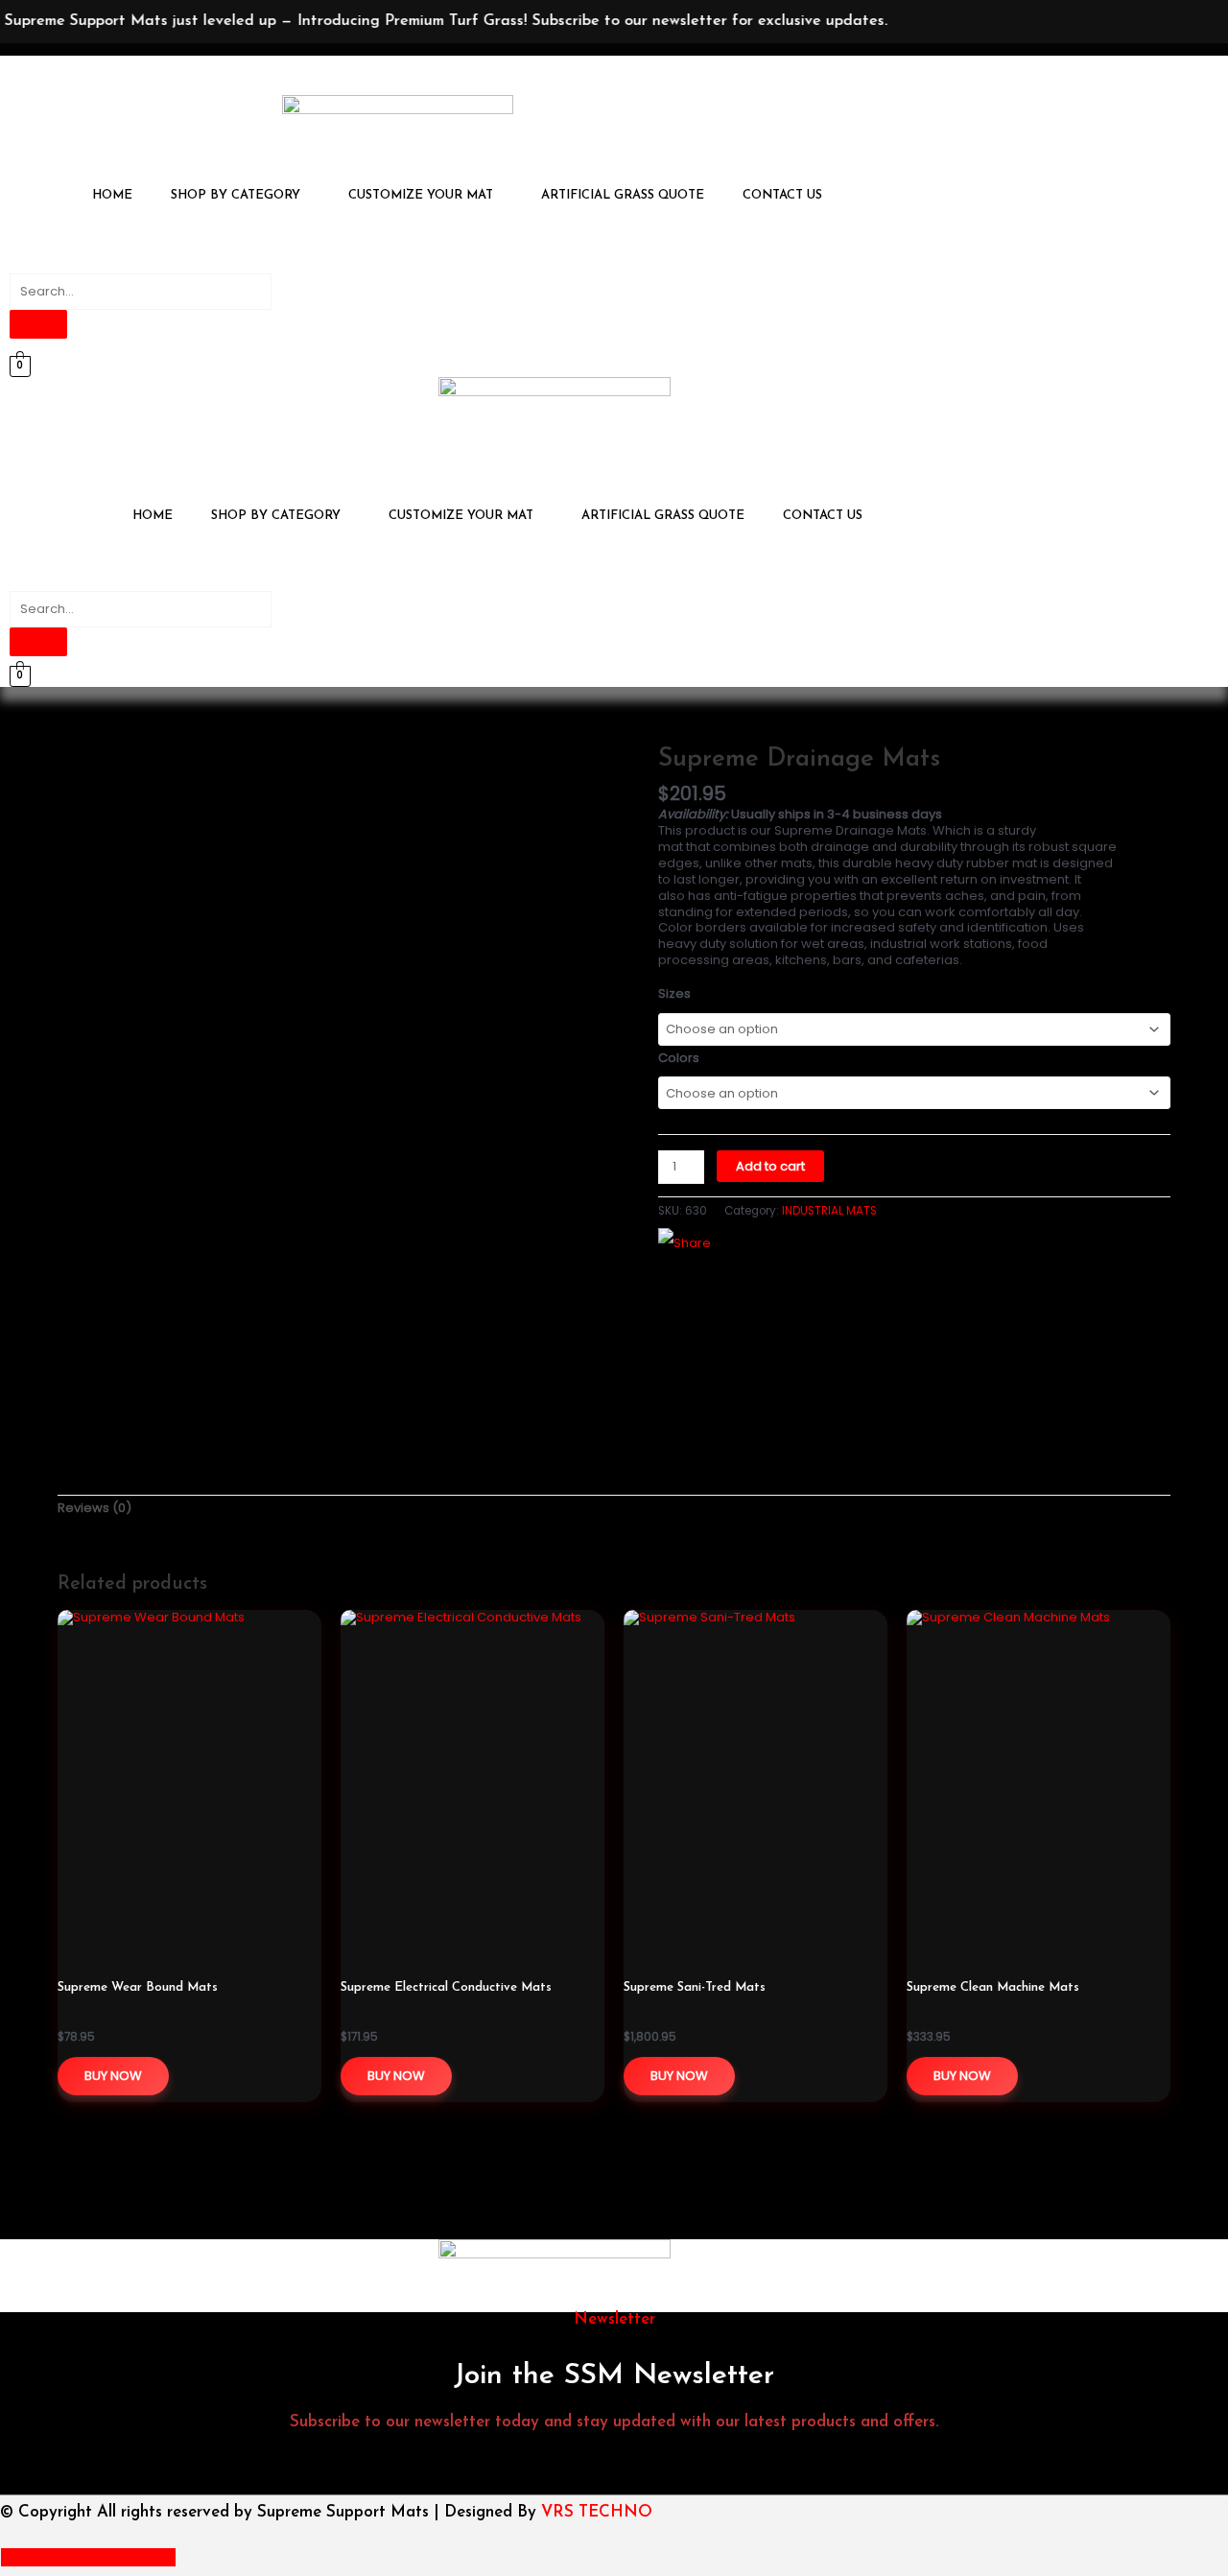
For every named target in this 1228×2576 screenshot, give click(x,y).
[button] (240, 195)
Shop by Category (236, 195)
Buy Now (113, 2076)
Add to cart (770, 1166)
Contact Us (782, 195)
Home (112, 195)
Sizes (674, 993)
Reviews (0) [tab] (94, 1508)
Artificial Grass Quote (623, 195)
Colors (679, 1058)
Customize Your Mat (421, 195)
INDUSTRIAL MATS (829, 1211)
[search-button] (38, 324)
